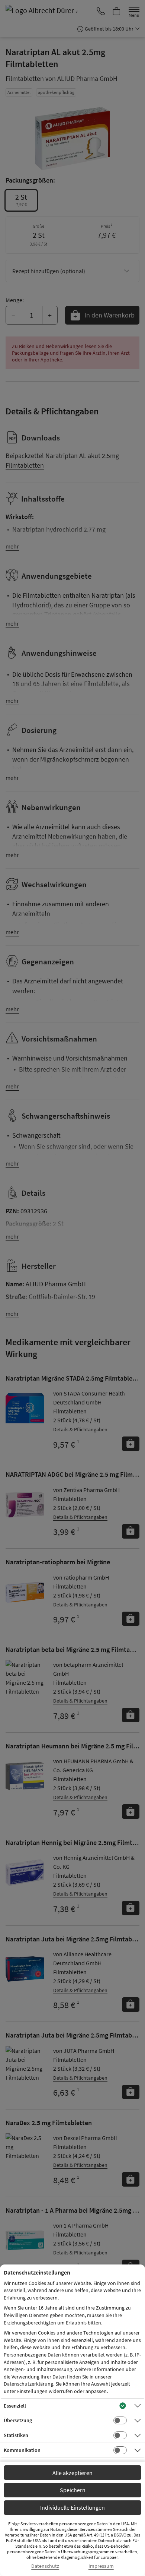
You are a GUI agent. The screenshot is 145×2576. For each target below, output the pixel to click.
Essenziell (15, 2406)
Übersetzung (18, 2420)
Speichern (73, 2490)
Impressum (101, 2566)
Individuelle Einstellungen (72, 2507)
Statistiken (16, 2435)
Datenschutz (45, 2566)
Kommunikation (22, 2450)
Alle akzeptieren (72, 2473)
